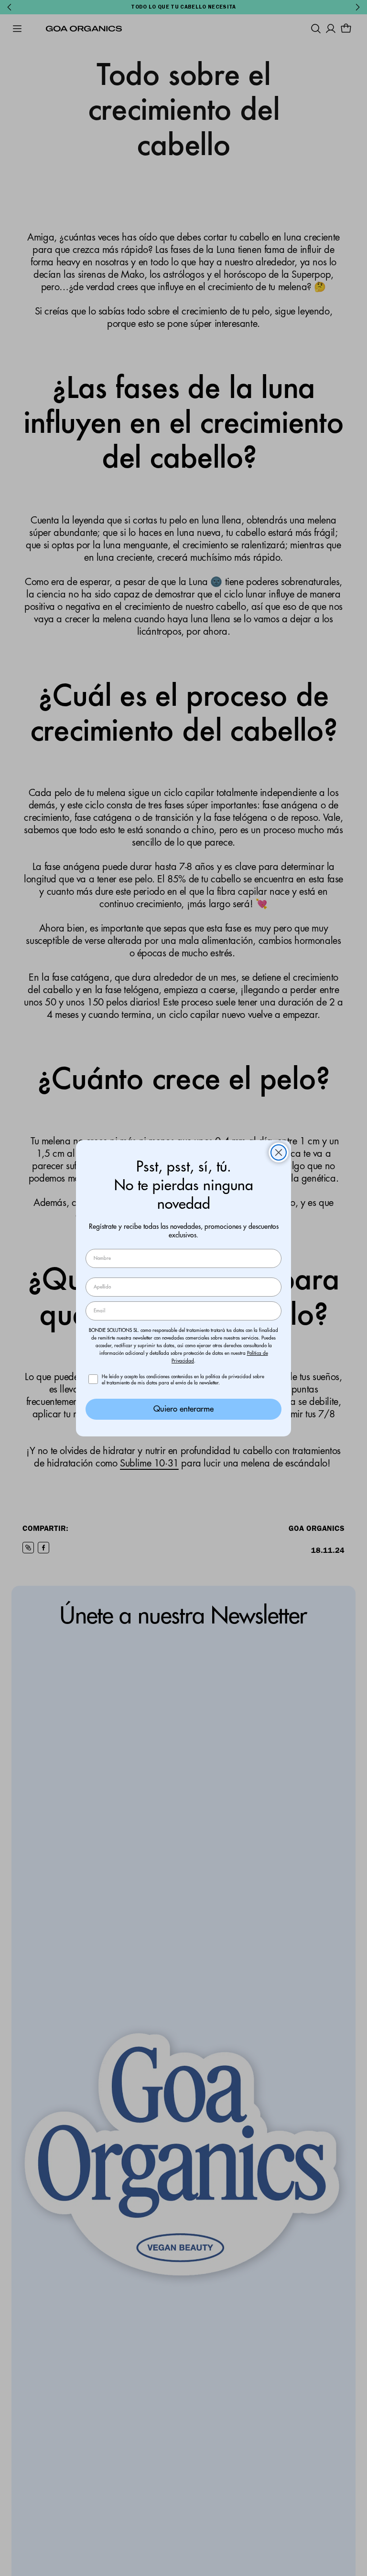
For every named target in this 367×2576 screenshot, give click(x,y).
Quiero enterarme (183, 1409)
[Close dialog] (279, 1152)
